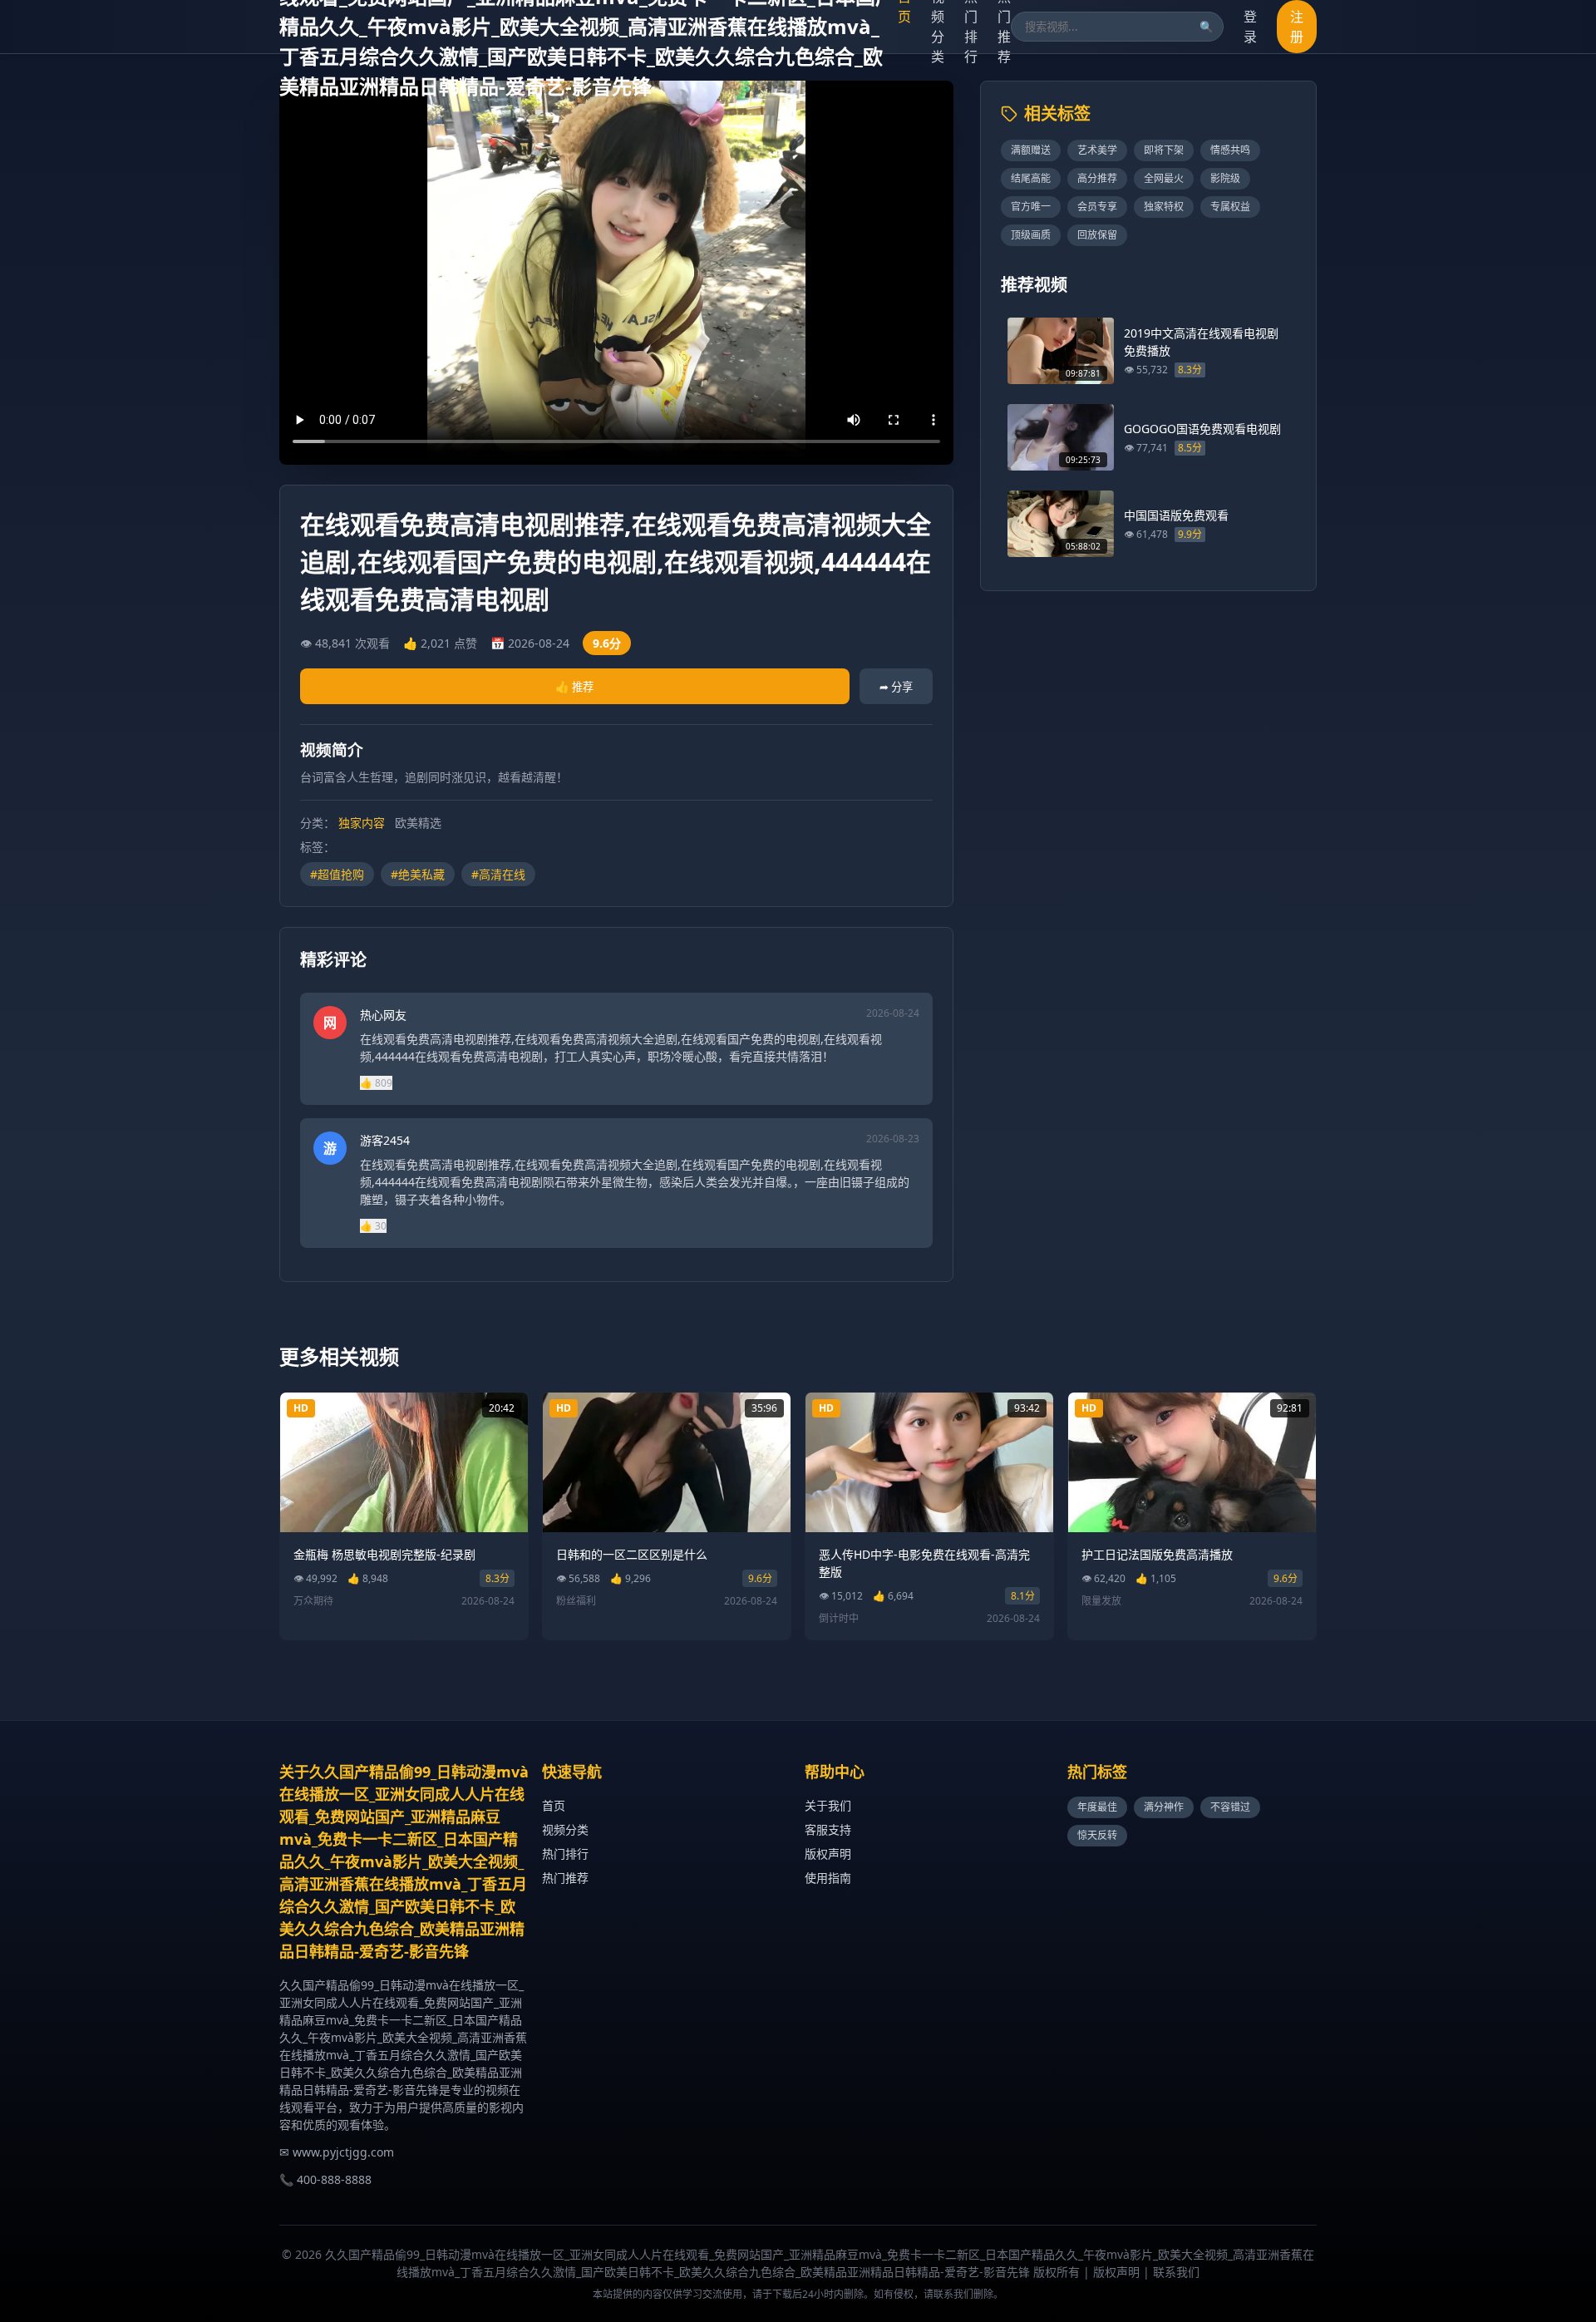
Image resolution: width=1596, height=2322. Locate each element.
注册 (1297, 27)
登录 (1250, 27)
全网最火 (1164, 178)
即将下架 (1164, 150)
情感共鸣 (1230, 150)
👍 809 (376, 1083)
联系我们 (1176, 2272)
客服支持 (828, 1829)
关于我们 (828, 1805)
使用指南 (828, 1878)
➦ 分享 (896, 687)
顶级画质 (1031, 235)
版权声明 (828, 1854)
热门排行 (565, 1854)
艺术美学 (1097, 150)
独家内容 (362, 823)
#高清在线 (498, 874)
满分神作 (1164, 1807)
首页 (554, 1805)
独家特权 (1164, 207)
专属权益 (1230, 207)
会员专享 (1097, 207)
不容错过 (1230, 1807)
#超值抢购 (337, 874)
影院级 (1225, 178)
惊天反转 (1097, 1835)
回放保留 (1097, 235)
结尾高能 (1031, 178)
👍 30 (373, 1226)
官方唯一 (1031, 207)
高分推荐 (1097, 178)
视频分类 (565, 1829)
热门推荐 (565, 1878)
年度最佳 (1097, 1807)
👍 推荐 (574, 687)
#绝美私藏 (418, 874)
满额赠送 (1031, 150)
